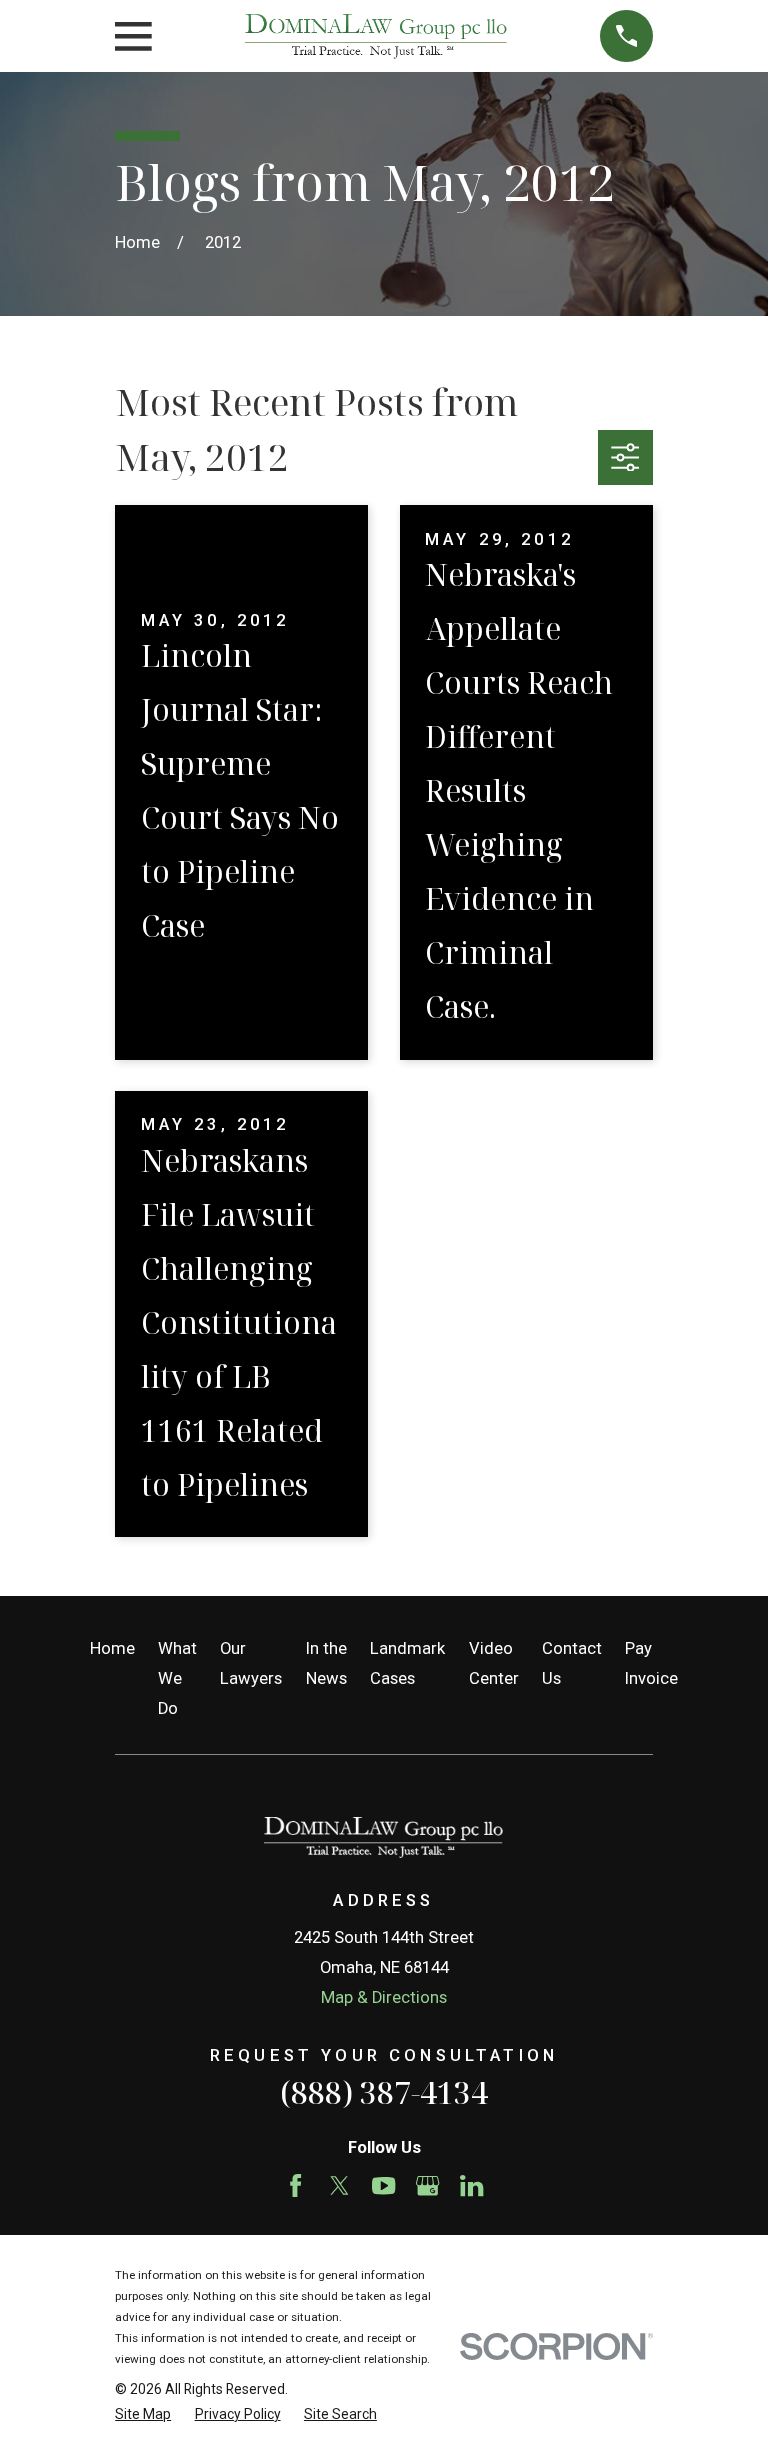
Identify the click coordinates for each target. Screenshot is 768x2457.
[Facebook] (295, 2185)
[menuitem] (143, 2414)
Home (112, 1648)
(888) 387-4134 (384, 2092)
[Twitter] (339, 2185)
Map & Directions (384, 1997)
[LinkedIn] (471, 2185)
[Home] (376, 36)
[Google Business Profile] (427, 2185)
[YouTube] (383, 2185)
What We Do (177, 1678)
